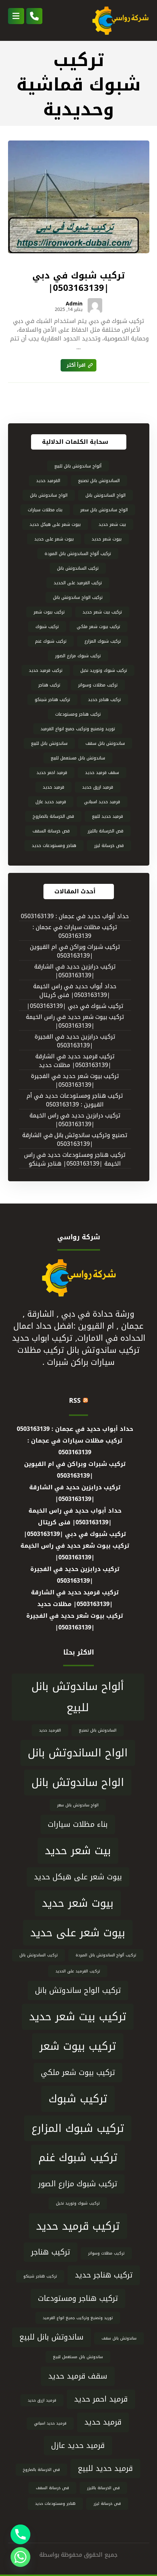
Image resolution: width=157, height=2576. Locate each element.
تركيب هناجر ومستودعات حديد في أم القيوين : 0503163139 (75, 1100)
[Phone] (20, 2534)
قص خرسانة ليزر (109, 846)
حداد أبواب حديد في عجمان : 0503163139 (75, 917)
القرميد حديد (48, 481)
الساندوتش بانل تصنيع (99, 481)
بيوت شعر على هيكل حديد (55, 524)
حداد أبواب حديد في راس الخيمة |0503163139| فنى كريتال (75, 991)
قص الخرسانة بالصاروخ (53, 816)
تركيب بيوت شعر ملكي (98, 627)
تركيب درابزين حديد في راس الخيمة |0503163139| (75, 1120)
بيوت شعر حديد (107, 539)
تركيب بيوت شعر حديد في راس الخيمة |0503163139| (75, 1022)
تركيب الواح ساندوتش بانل (78, 597)
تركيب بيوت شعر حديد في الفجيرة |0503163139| (75, 1081)
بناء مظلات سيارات (45, 510)
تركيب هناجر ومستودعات (78, 714)
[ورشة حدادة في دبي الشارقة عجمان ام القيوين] (120, 20)
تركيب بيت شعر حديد (102, 612)
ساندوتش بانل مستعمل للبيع (78, 758)
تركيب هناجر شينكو (52, 700)
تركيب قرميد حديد (46, 670)
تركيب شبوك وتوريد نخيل (104, 670)
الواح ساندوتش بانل (49, 495)
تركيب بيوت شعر (49, 612)
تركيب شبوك (47, 627)
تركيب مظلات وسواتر (98, 685)
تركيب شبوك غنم (51, 641)
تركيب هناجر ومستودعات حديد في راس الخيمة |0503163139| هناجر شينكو (75, 1160)
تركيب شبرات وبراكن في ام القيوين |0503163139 (75, 952)
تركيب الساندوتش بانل (78, 568)
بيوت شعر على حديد (54, 539)
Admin (74, 304)
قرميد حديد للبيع (108, 816)
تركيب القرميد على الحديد (78, 583)
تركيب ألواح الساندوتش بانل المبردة (78, 554)
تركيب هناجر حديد (104, 700)
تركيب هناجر (49, 685)
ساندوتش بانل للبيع (49, 743)
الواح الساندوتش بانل (106, 495)
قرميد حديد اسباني (102, 802)
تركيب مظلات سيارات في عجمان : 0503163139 (75, 932)
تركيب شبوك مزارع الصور (78, 656)
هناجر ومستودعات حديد (54, 846)
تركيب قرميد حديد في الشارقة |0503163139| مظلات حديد (75, 1061)
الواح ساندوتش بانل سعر (104, 510)
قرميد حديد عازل (51, 802)
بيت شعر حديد (112, 524)
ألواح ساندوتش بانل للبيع (78, 466)
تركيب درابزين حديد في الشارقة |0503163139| (75, 971)
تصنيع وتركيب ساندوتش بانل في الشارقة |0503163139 (75, 1140)
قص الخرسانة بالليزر (106, 831)
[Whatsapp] (20, 2557)
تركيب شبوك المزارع (103, 641)
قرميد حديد (53, 787)
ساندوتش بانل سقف (105, 743)
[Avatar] (95, 305)
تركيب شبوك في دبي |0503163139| (75, 1006)
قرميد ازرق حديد (98, 787)
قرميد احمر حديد (52, 773)
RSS (75, 1401)
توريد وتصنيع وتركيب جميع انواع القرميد (78, 729)
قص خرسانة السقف (51, 831)
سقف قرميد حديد (102, 773)
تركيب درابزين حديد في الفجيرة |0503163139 (75, 1041)
